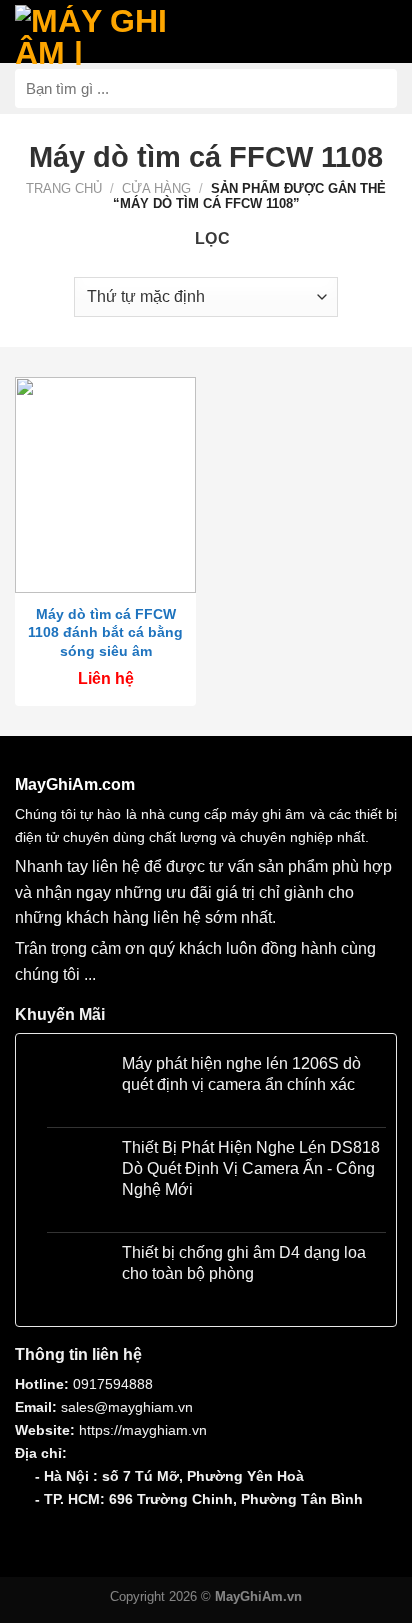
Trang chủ (64, 188)
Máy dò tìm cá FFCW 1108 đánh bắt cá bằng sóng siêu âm (105, 632)
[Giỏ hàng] (218, 30)
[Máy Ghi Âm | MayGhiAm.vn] (100, 35)
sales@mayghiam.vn (127, 1407)
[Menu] (375, 31)
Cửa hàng (156, 188)
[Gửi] (373, 88)
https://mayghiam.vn (143, 1430)
